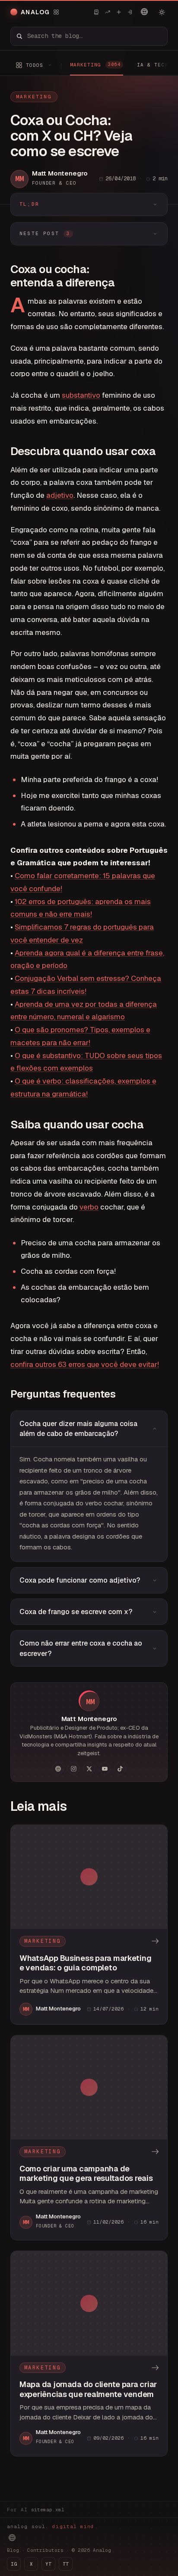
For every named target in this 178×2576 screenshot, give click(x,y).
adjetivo (60, 495)
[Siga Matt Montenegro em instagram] (73, 1769)
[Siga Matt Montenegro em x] (89, 1769)
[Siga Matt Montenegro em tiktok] (120, 1769)
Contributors (45, 2550)
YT (48, 2564)
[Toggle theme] (162, 12)
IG (14, 2564)
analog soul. (52, 2526)
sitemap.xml (48, 2510)
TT (66, 2564)
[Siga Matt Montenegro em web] (58, 1769)
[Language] (144, 12)
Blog (13, 2550)
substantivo (81, 395)
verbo (89, 1207)
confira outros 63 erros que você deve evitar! (85, 1364)
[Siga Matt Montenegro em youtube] (105, 1769)
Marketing (34, 97)
